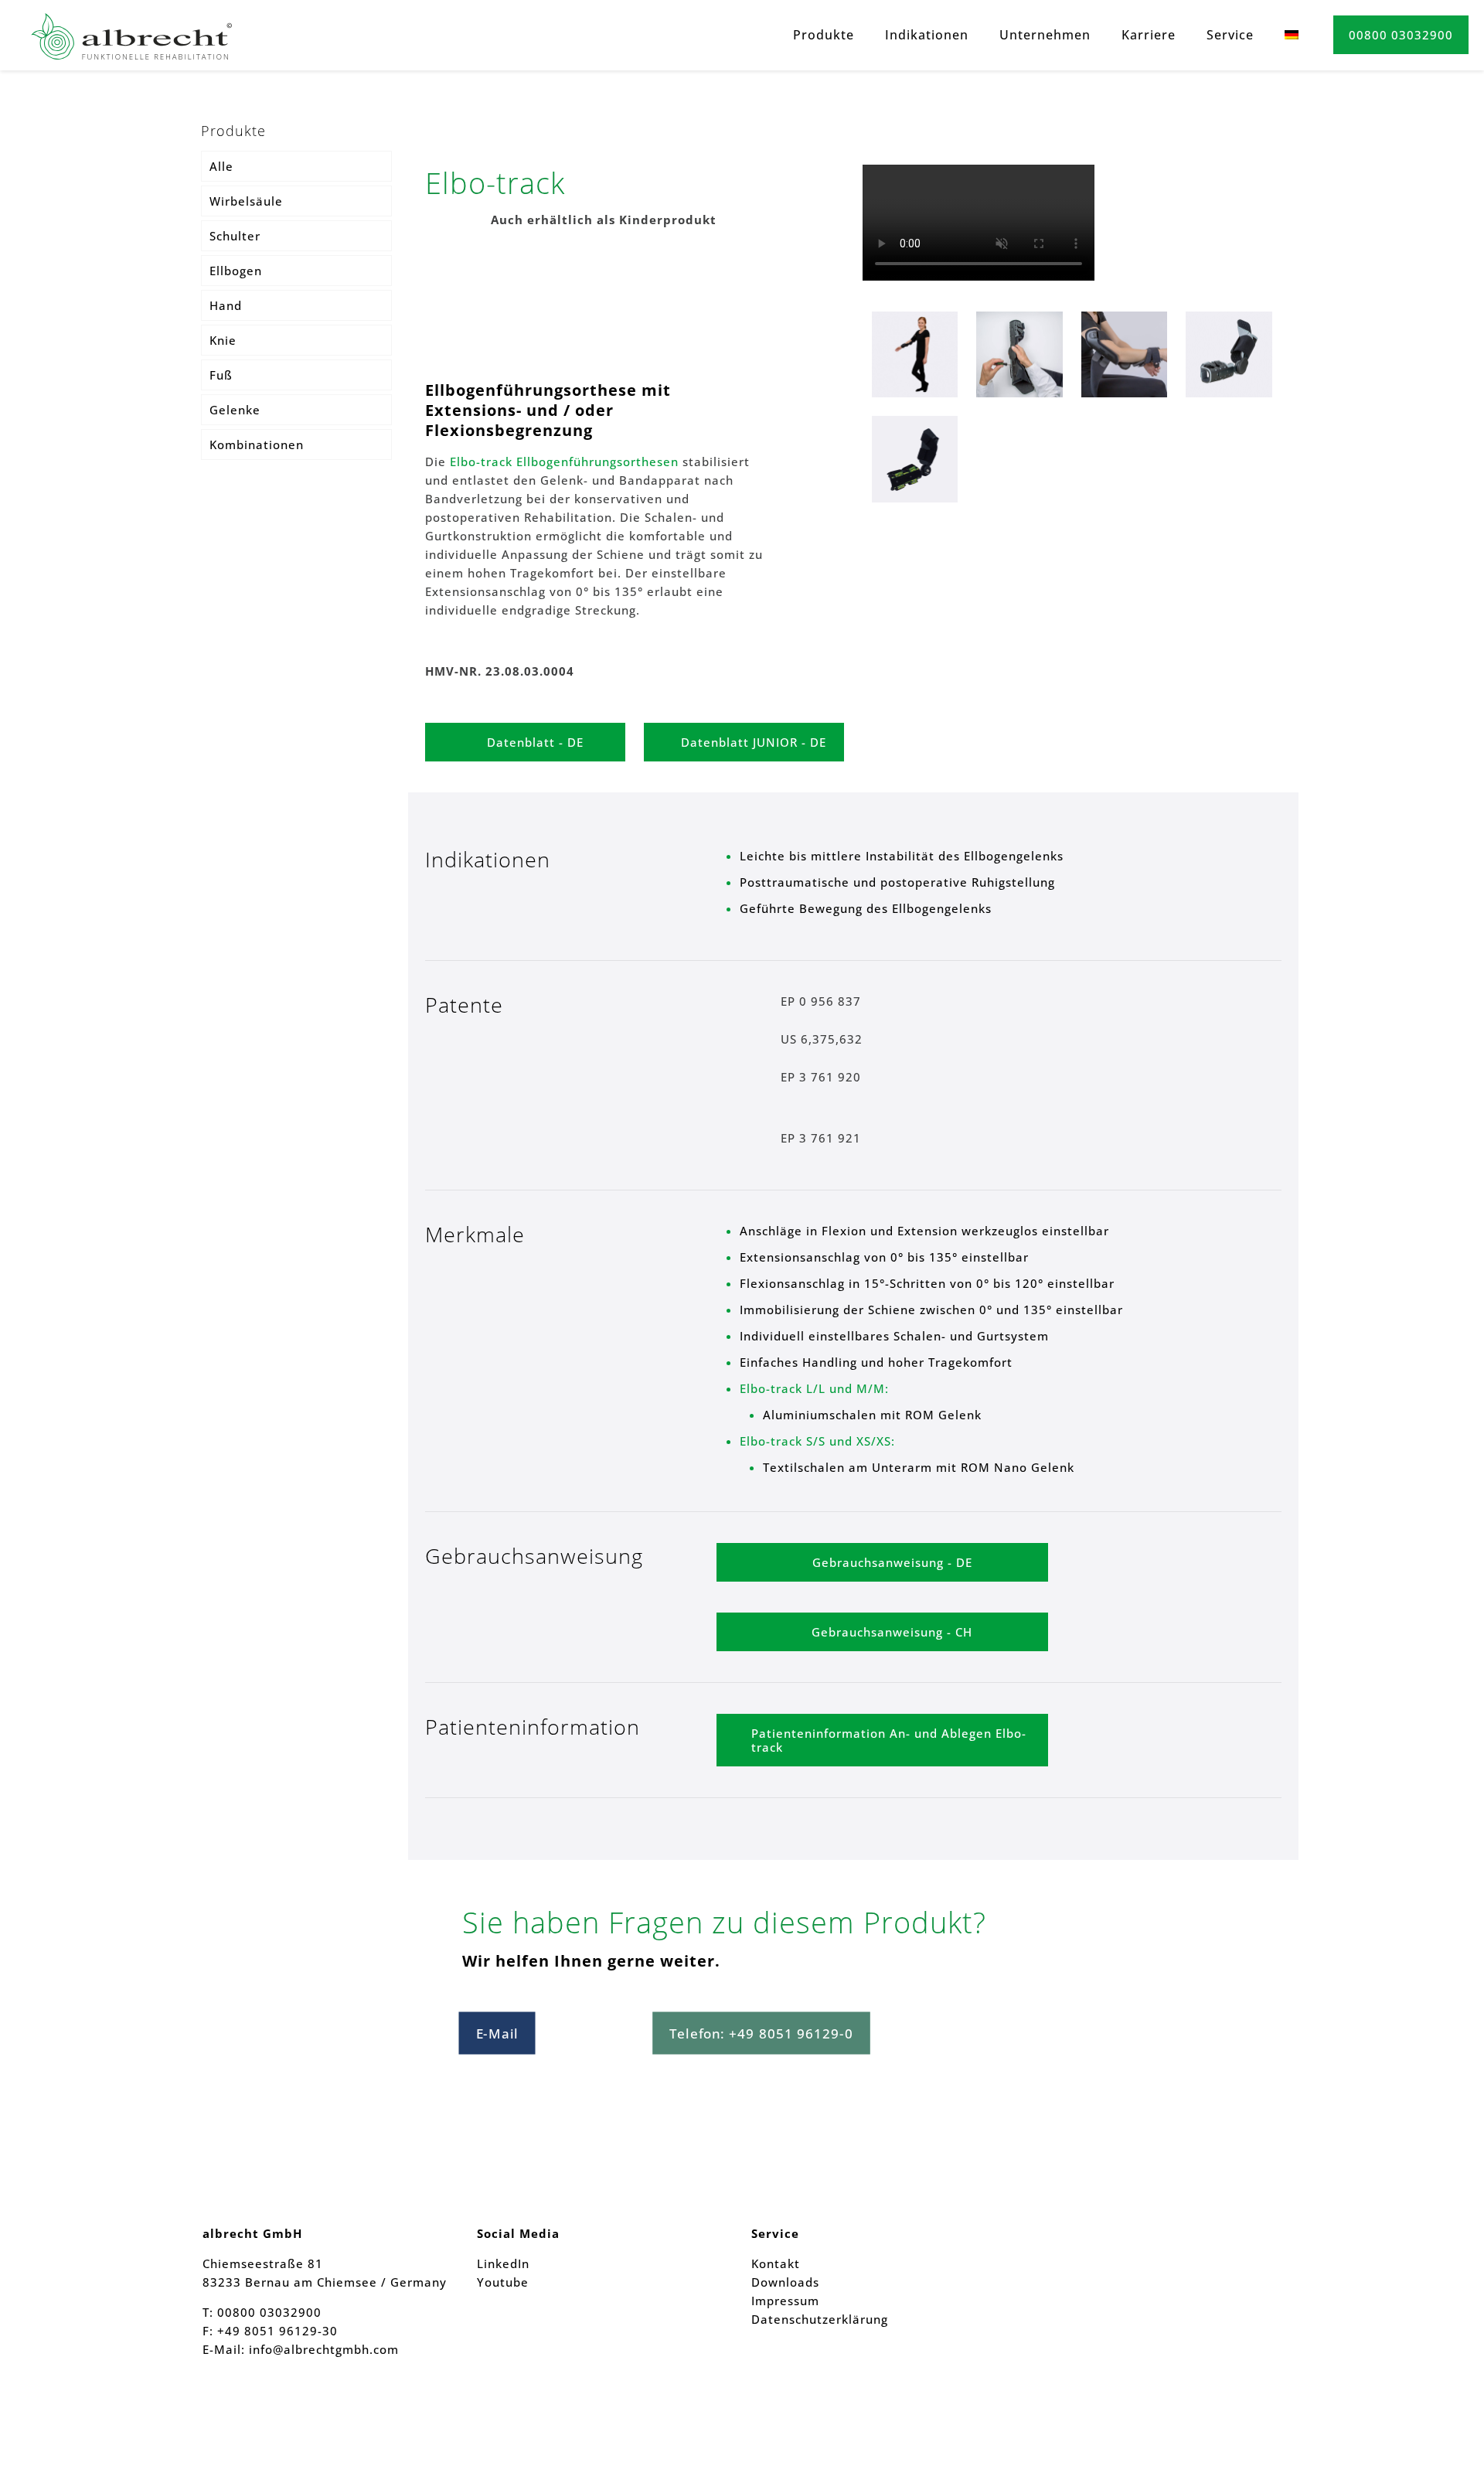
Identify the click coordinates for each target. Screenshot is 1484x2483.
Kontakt (776, 2263)
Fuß (221, 375)
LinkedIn (503, 2263)
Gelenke (235, 410)
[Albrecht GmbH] (131, 35)
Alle (221, 166)
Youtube (503, 2282)
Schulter (235, 236)
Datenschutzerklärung (820, 2319)
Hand (226, 305)
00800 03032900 (1401, 35)
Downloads (785, 2282)
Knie (223, 340)
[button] (1435, 2440)
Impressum (785, 2301)
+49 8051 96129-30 (276, 2331)
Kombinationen (257, 444)
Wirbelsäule (246, 201)
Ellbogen (236, 271)
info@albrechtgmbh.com (324, 2349)
